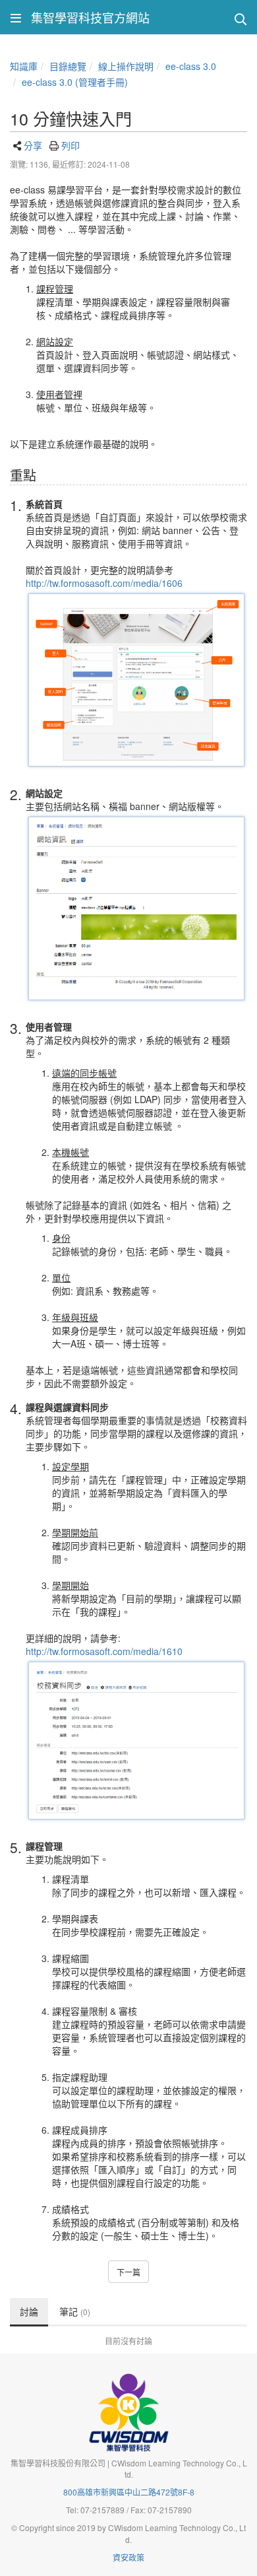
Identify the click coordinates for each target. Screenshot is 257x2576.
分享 (33, 145)
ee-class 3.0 (191, 66)
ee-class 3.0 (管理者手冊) (75, 82)
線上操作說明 (126, 66)
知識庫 (24, 66)
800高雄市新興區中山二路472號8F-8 (129, 2492)
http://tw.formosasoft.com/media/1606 (104, 583)
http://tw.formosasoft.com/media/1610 (104, 1651)
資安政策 (128, 2557)
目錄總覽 (68, 66)
